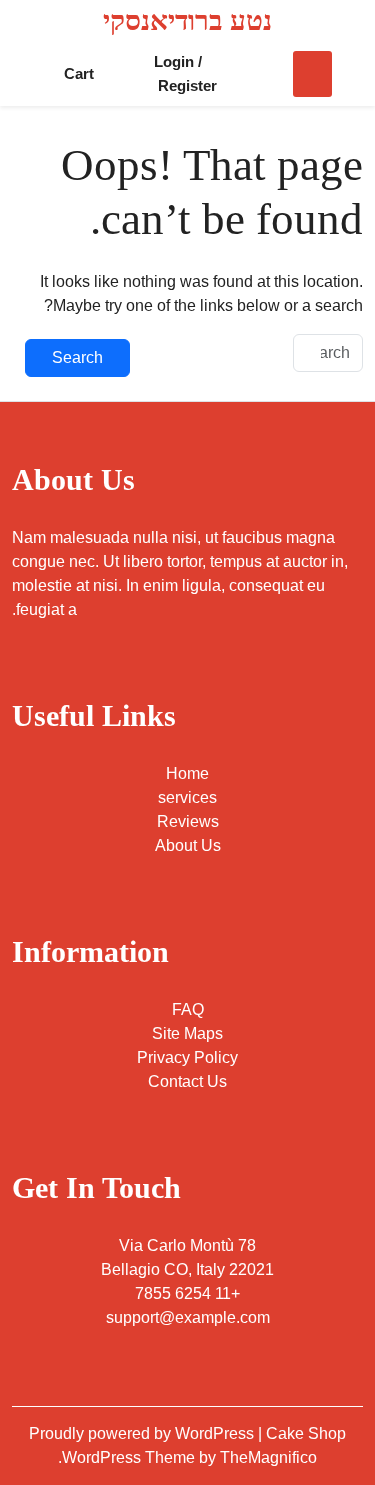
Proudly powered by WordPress (143, 1433)
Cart (79, 73)
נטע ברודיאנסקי (187, 20)
